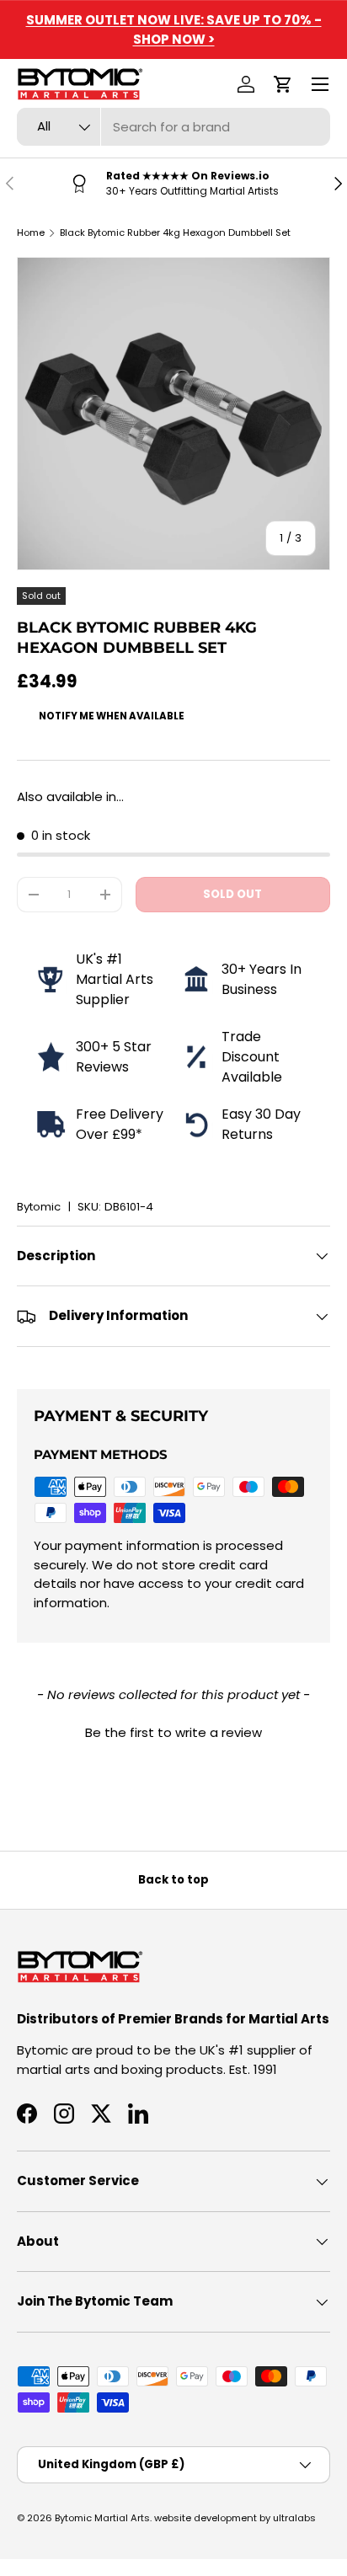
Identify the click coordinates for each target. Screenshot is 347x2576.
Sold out (232, 894)
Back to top (173, 1880)
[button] (283, 84)
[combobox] (173, 127)
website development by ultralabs (235, 2518)
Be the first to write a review (173, 1732)
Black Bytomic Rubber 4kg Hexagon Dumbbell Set (175, 232)
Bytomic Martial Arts (102, 2518)
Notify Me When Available (112, 716)
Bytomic (39, 1207)
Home (31, 232)
